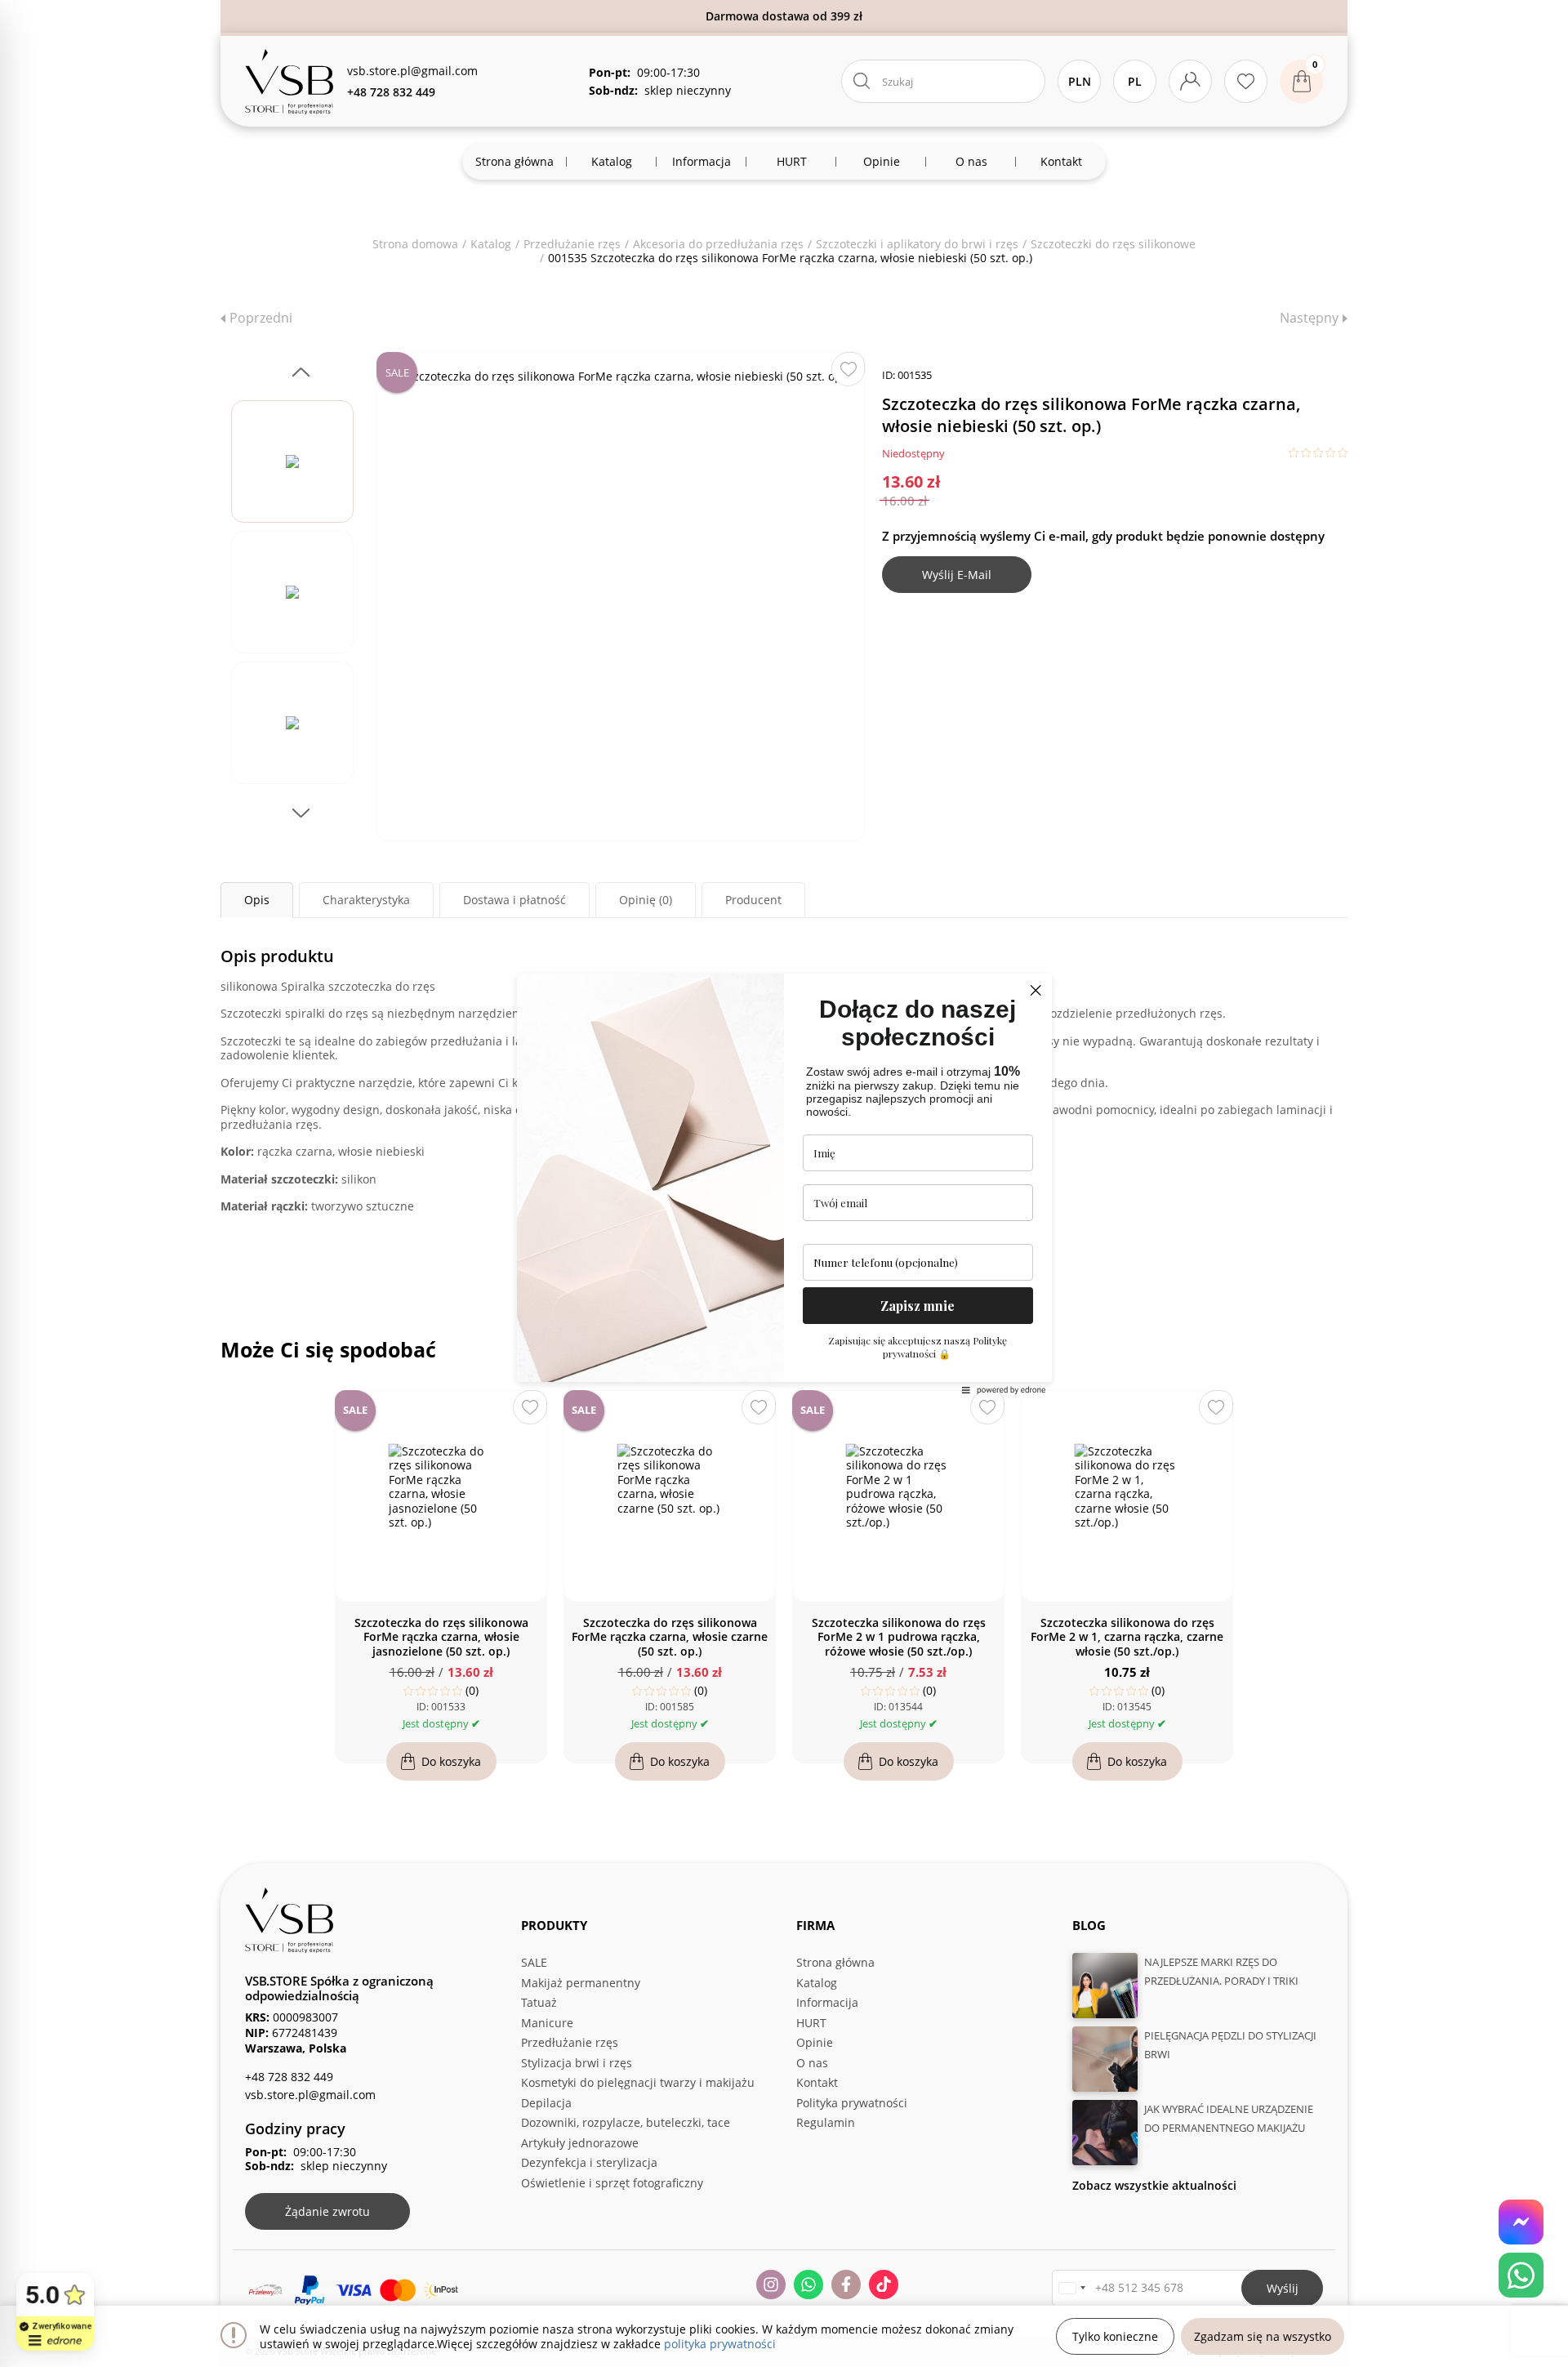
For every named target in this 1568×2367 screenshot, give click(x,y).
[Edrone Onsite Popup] (784, 1183)
